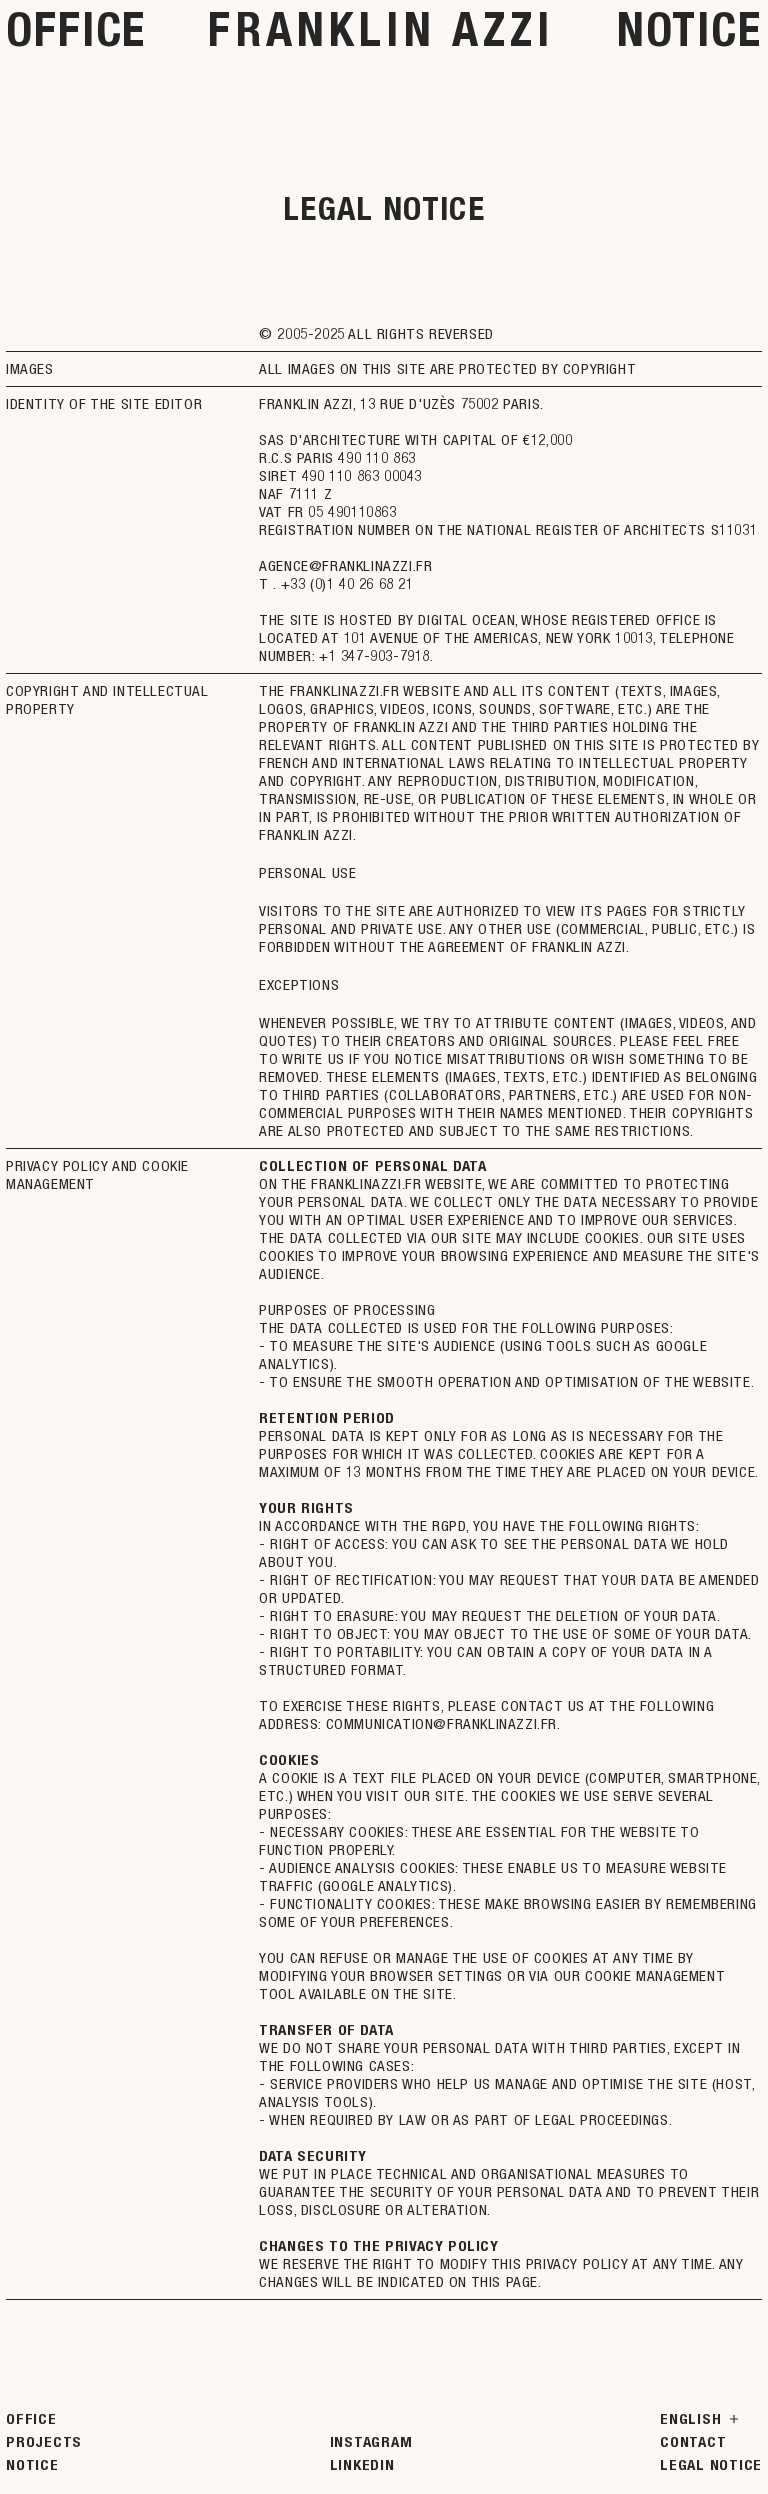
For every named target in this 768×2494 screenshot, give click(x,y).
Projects (44, 2442)
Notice (689, 29)
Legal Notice (711, 2465)
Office (76, 29)
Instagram (371, 2442)
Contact (693, 2442)
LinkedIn (362, 2465)
